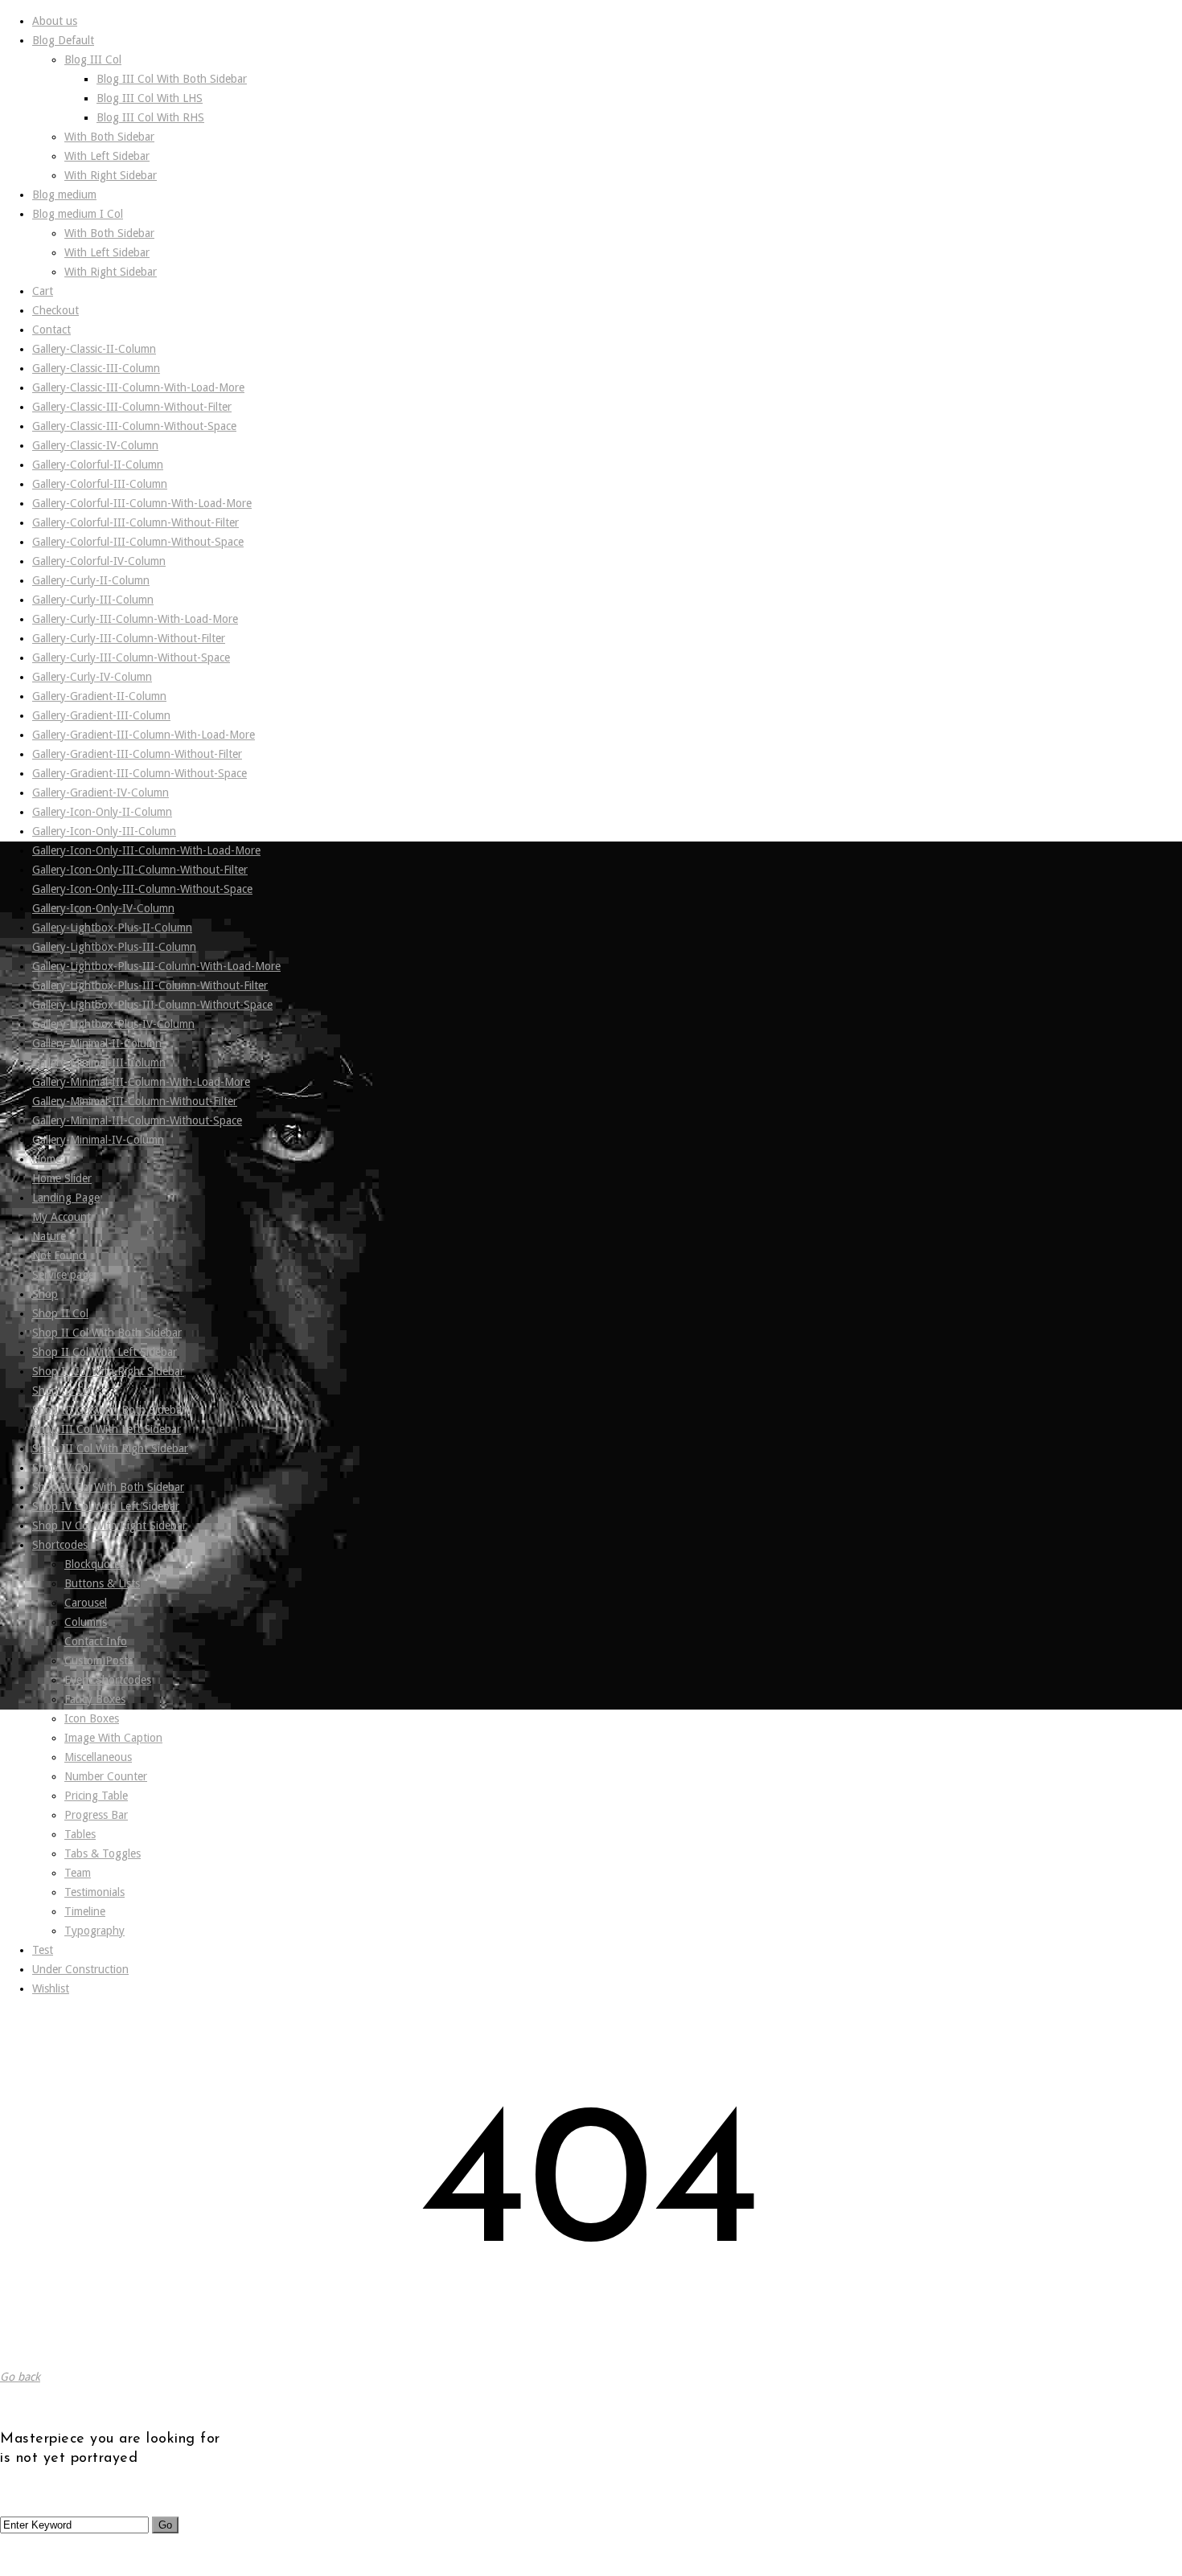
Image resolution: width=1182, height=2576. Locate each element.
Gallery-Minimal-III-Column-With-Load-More (141, 1082)
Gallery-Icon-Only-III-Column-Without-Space (142, 889)
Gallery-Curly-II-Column (91, 580)
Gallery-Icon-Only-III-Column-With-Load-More (146, 850)
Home (47, 1159)
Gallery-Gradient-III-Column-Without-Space (140, 773)
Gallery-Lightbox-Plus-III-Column (114, 947)
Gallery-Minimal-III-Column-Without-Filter (135, 1101)
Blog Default (63, 40)
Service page (63, 1275)
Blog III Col (93, 59)
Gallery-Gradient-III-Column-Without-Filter (137, 754)
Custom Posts (98, 1661)
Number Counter (106, 1776)
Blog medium (64, 195)
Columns (86, 1622)
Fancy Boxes (95, 1699)
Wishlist (51, 1988)
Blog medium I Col (78, 214)
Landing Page (66, 1198)
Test (43, 1950)
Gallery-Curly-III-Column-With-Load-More (135, 619)
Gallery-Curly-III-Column (93, 600)
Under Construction (80, 1969)
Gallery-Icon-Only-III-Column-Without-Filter (140, 870)
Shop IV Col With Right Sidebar (109, 1526)
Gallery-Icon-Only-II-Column (102, 812)
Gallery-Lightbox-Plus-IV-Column (113, 1024)
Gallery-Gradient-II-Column (99, 696)
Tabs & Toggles (103, 1853)
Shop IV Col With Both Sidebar (108, 1487)
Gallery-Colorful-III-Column (100, 484)
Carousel (86, 1603)
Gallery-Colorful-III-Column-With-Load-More (142, 503)
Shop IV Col (62, 1468)
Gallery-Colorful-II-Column (98, 465)
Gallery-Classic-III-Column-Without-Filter (132, 407)
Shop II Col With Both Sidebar (107, 1333)
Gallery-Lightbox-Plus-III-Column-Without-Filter (150, 985)
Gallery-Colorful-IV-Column (99, 561)
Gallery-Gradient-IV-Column (101, 792)
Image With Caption (113, 1738)
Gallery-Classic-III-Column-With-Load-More (138, 387)
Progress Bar (96, 1815)
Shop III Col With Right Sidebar (110, 1448)
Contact (51, 330)
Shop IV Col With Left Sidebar (106, 1506)
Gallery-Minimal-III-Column (99, 1063)
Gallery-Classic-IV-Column (95, 445)
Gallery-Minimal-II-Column (97, 1043)
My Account (62, 1217)
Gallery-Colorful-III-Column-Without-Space (138, 542)
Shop (45, 1294)
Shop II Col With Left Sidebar (105, 1352)
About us (55, 21)
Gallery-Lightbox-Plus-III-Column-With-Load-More (156, 966)
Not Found (59, 1255)
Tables (80, 1834)
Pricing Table (96, 1796)
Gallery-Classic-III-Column (96, 368)
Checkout (55, 310)
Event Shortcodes (108, 1680)
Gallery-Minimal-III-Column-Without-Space (137, 1120)
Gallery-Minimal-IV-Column (98, 1140)
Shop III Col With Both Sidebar (109, 1410)
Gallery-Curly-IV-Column (92, 677)
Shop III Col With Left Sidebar (107, 1429)
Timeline (85, 1911)
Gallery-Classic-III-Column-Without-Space (134, 426)
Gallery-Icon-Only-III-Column (104, 831)
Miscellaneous (98, 1757)
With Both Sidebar (109, 137)
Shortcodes (60, 1545)
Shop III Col (62, 1390)
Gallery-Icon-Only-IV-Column (103, 908)
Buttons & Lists (102, 1583)
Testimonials (94, 1892)
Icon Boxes (92, 1718)
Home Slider (62, 1178)
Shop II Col (60, 1313)
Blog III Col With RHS (150, 117)
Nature (49, 1236)
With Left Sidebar (107, 156)
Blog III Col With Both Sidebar (172, 79)
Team (78, 1873)
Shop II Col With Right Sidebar (108, 1371)
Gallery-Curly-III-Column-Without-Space (131, 657)
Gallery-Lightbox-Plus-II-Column (112, 928)
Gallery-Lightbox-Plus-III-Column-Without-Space (152, 1005)
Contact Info (96, 1641)
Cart (43, 291)
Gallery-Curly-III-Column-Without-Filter (129, 638)
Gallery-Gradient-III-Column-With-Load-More (144, 735)
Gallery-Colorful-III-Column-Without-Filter (135, 522)
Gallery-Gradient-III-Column (101, 715)
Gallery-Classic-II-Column (94, 349)
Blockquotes (94, 1564)
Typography (94, 1931)
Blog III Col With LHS (150, 98)
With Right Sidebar (111, 175)
